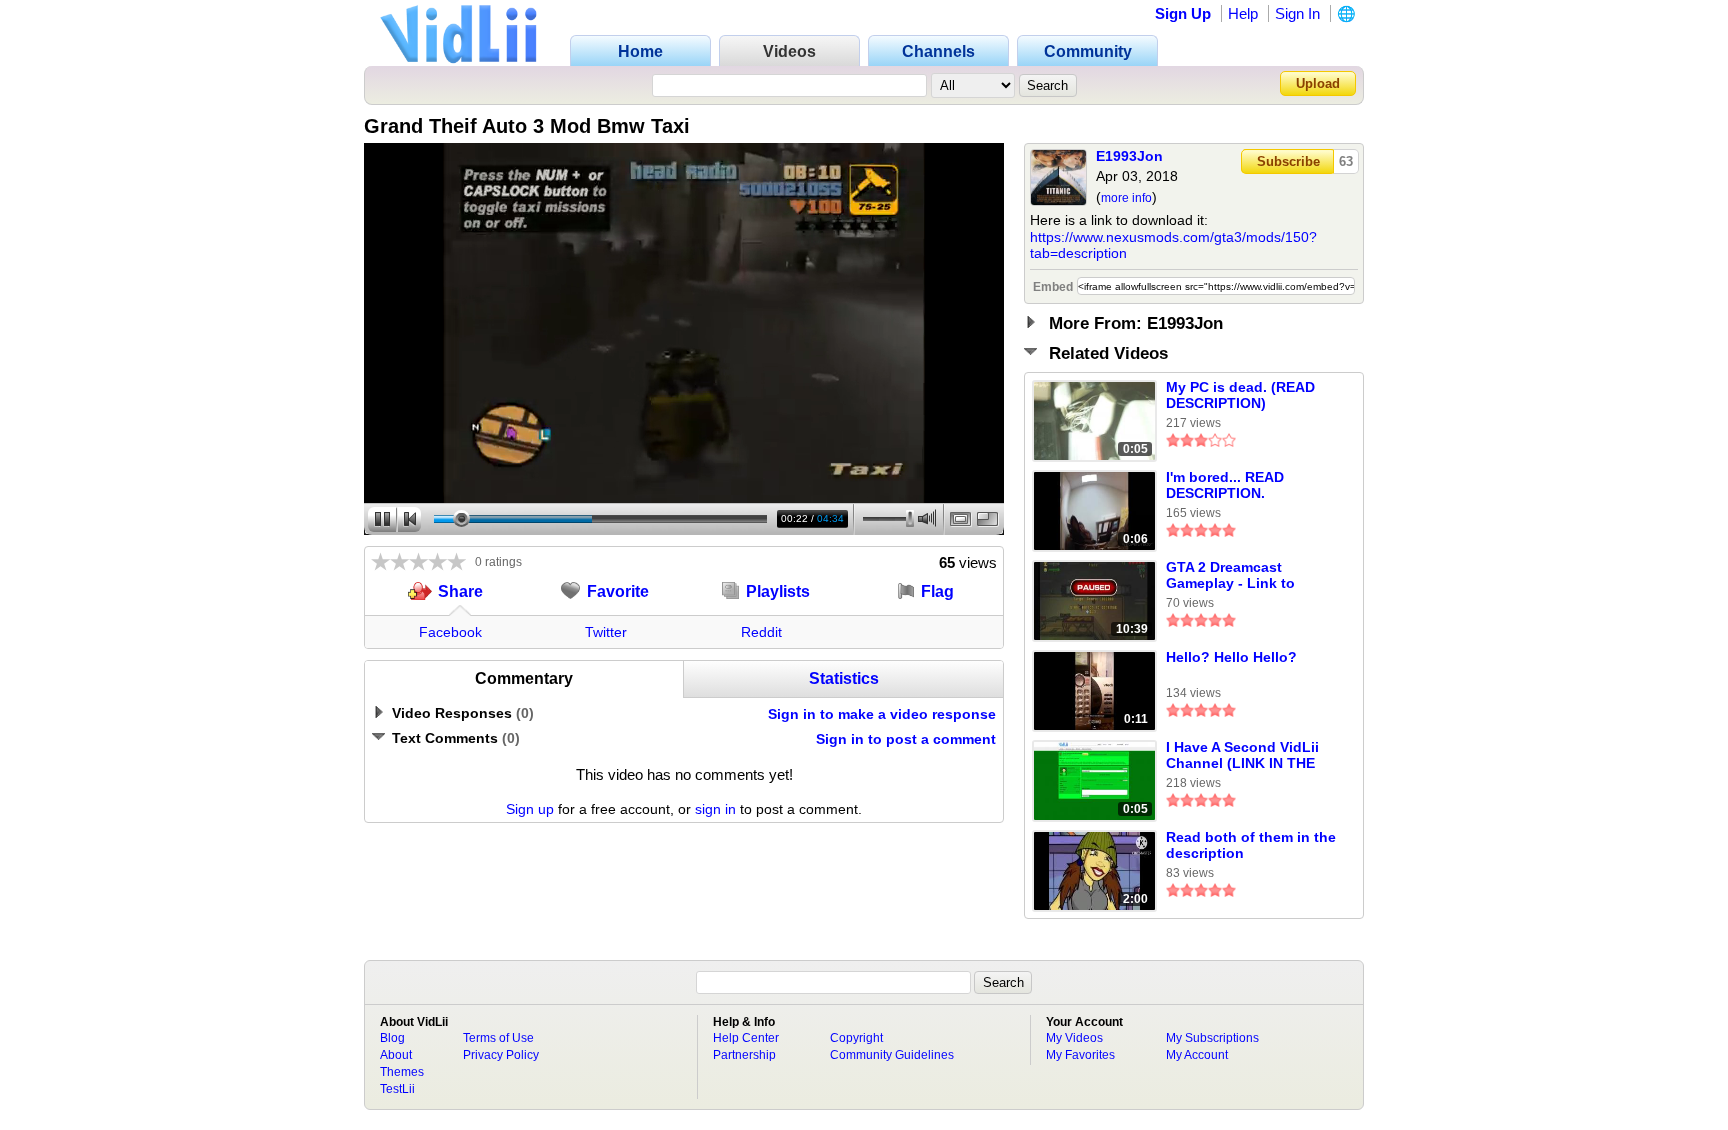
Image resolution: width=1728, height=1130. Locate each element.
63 (1346, 161)
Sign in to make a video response (882, 714)
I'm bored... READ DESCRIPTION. (1225, 485)
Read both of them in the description (1251, 845)
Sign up (530, 809)
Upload (1318, 83)
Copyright (856, 1038)
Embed (1053, 287)
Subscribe (1288, 161)
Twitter (606, 632)
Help (1243, 13)
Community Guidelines (892, 1055)
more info (1126, 198)
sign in (715, 809)
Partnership (744, 1055)
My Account (1197, 1055)
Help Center (746, 1038)
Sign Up (1183, 13)
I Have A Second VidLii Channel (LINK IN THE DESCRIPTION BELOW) (1244, 756)
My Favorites (1080, 1055)
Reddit (761, 632)
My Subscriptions (1212, 1038)
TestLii (397, 1089)
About (396, 1055)
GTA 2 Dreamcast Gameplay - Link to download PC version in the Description (1247, 576)
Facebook (450, 632)
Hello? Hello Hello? (1231, 657)
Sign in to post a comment (906, 739)
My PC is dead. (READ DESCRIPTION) (1240, 395)
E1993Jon (1129, 156)
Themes (402, 1072)
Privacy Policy (501, 1055)
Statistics (844, 678)
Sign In (1297, 13)
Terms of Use (498, 1038)
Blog (392, 1038)
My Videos (1074, 1038)
